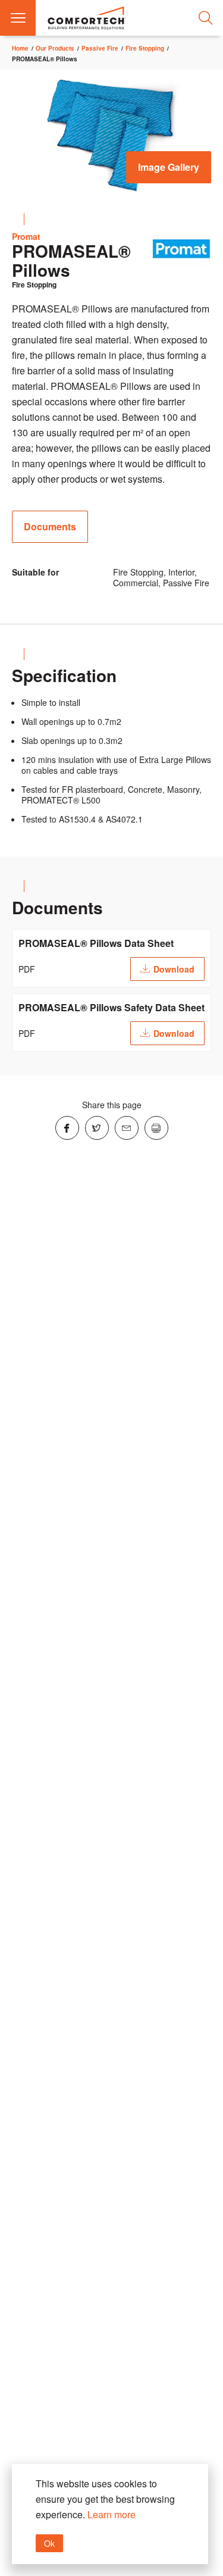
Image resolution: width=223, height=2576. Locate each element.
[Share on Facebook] (67, 1128)
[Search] (205, 18)
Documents (50, 526)
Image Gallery (169, 167)
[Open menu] (18, 18)
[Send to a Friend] (127, 1128)
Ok (49, 2543)
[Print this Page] (156, 1128)
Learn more (111, 2514)
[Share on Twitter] (97, 1128)
